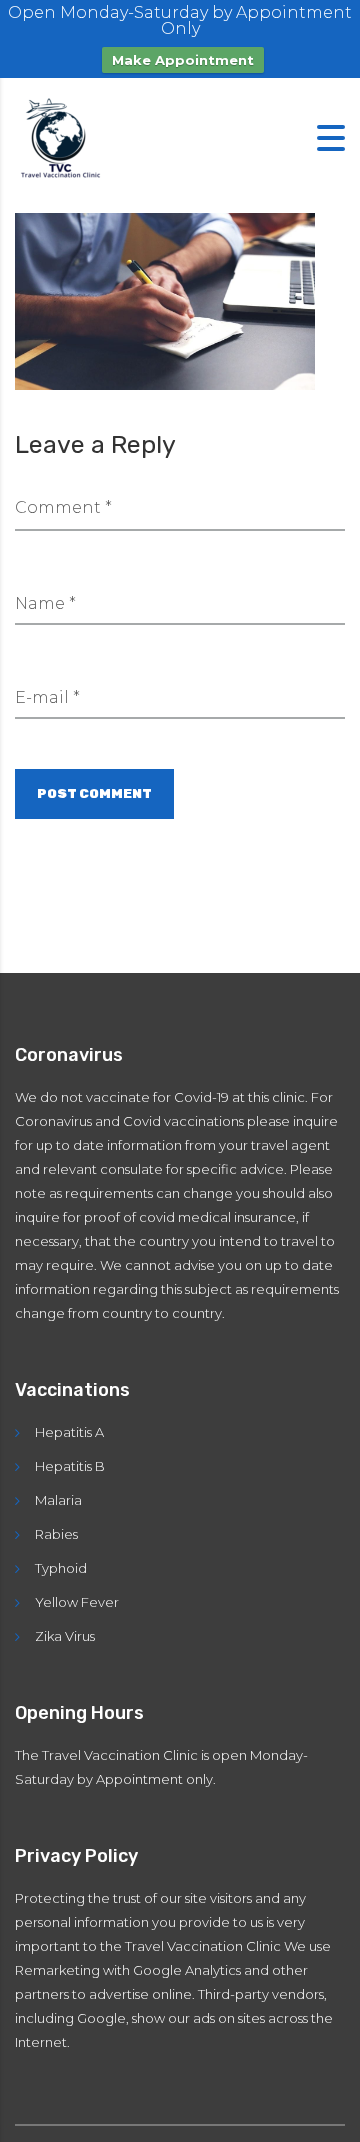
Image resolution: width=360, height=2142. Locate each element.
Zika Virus (65, 1636)
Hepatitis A (69, 1432)
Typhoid (61, 1568)
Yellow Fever (77, 1602)
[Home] (65, 136)
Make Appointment (183, 60)
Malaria (58, 1500)
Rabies (56, 1534)
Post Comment (94, 793)
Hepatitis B (70, 1466)
